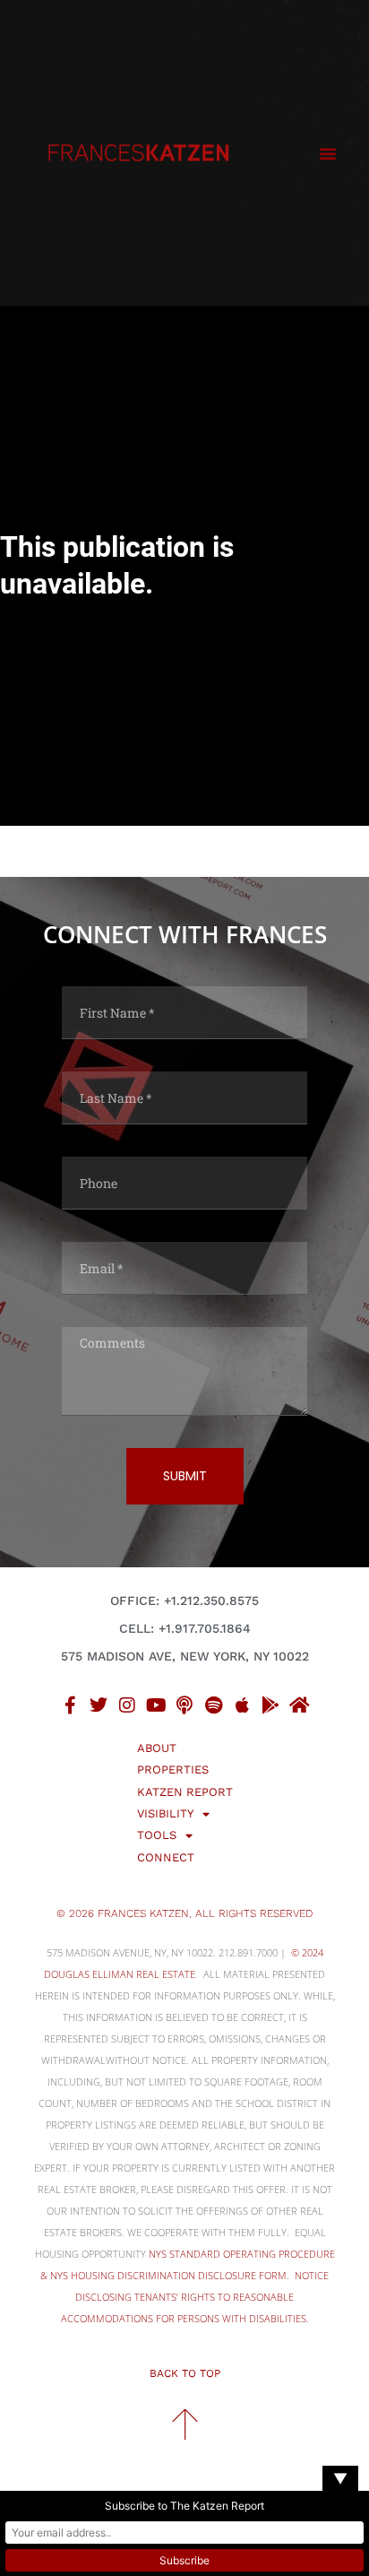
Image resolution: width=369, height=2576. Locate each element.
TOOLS (157, 1835)
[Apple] (242, 1705)
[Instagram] (127, 1705)
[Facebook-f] (70, 1705)
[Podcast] (184, 1705)
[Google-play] (270, 1705)
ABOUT (157, 1748)
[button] (328, 153)
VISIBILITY (165, 1813)
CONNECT (166, 1857)
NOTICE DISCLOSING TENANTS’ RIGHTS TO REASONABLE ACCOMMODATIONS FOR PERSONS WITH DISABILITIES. (195, 2297)
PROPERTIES (173, 1769)
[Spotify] (213, 1705)
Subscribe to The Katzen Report (184, 2506)
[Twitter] (99, 1705)
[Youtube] (156, 1705)
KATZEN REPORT (185, 1792)
